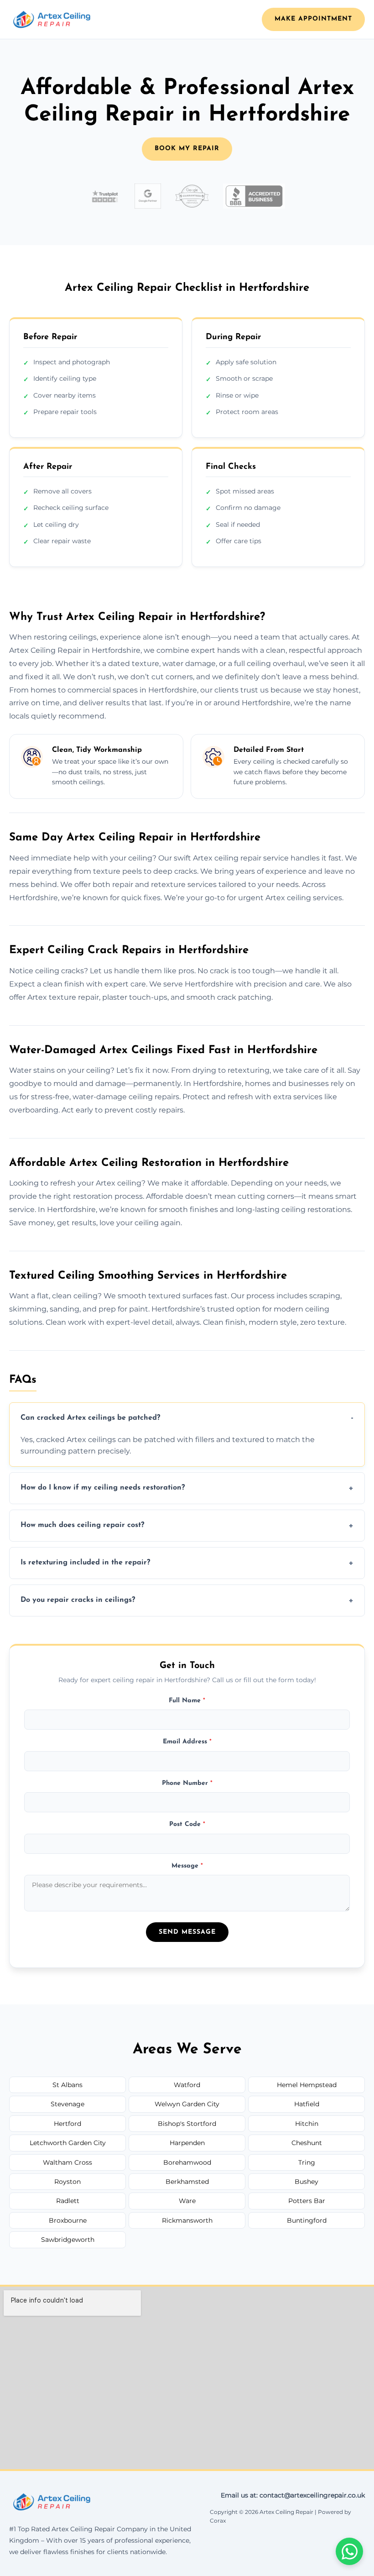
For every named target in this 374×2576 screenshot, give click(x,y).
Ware (187, 2201)
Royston (68, 2182)
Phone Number (187, 1783)
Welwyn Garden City (187, 2104)
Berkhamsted (187, 2182)
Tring (307, 2162)
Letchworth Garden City (68, 2143)
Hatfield (307, 2104)
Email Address (187, 1742)
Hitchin (307, 2124)
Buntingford (307, 2220)
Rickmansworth (187, 2220)
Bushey (306, 2182)
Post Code (187, 1824)
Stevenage (68, 2104)
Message (187, 1866)
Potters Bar (307, 2201)
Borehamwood (187, 2162)
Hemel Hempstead (307, 2085)
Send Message (187, 1932)
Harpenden (187, 2143)
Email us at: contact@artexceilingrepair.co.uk (293, 2495)
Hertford (68, 2124)
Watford (187, 2085)
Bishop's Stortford (187, 2124)
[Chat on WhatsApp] (349, 2551)
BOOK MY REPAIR (187, 149)
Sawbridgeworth (68, 2240)
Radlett (68, 2201)
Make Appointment (313, 19)
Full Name (187, 1701)
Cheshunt (307, 2143)
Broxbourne (68, 2220)
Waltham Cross (68, 2162)
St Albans (68, 2085)
